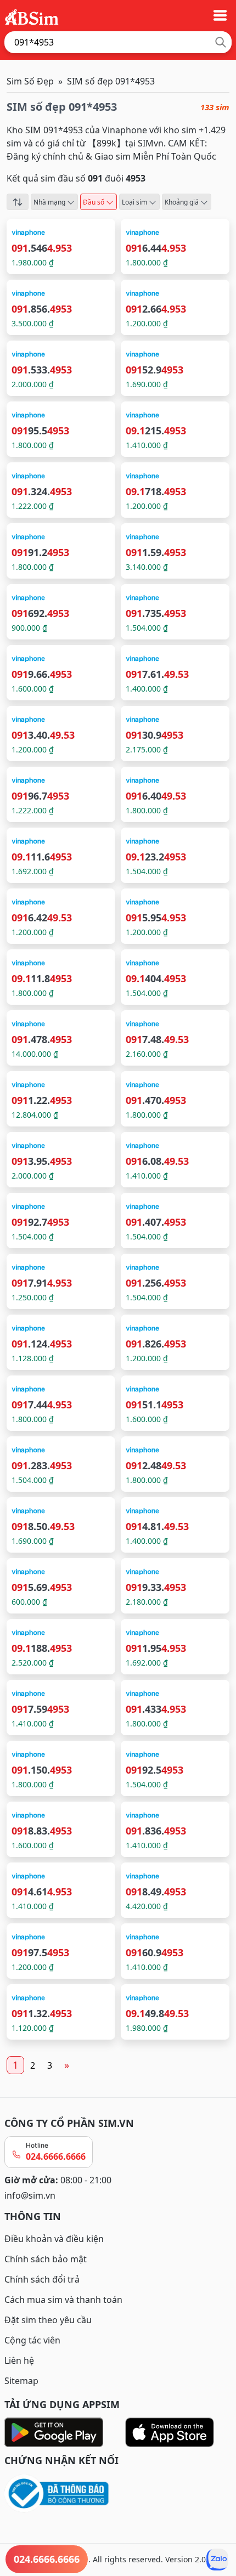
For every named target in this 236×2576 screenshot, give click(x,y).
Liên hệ (19, 2360)
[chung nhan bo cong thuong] (118, 2494)
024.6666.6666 (56, 2156)
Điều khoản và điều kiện (54, 2239)
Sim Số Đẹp (30, 81)
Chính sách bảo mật (46, 2259)
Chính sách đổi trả (42, 2279)
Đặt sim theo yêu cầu (48, 2320)
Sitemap (21, 2381)
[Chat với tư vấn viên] (217, 2560)
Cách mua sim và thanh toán (63, 2300)
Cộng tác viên (32, 2340)
